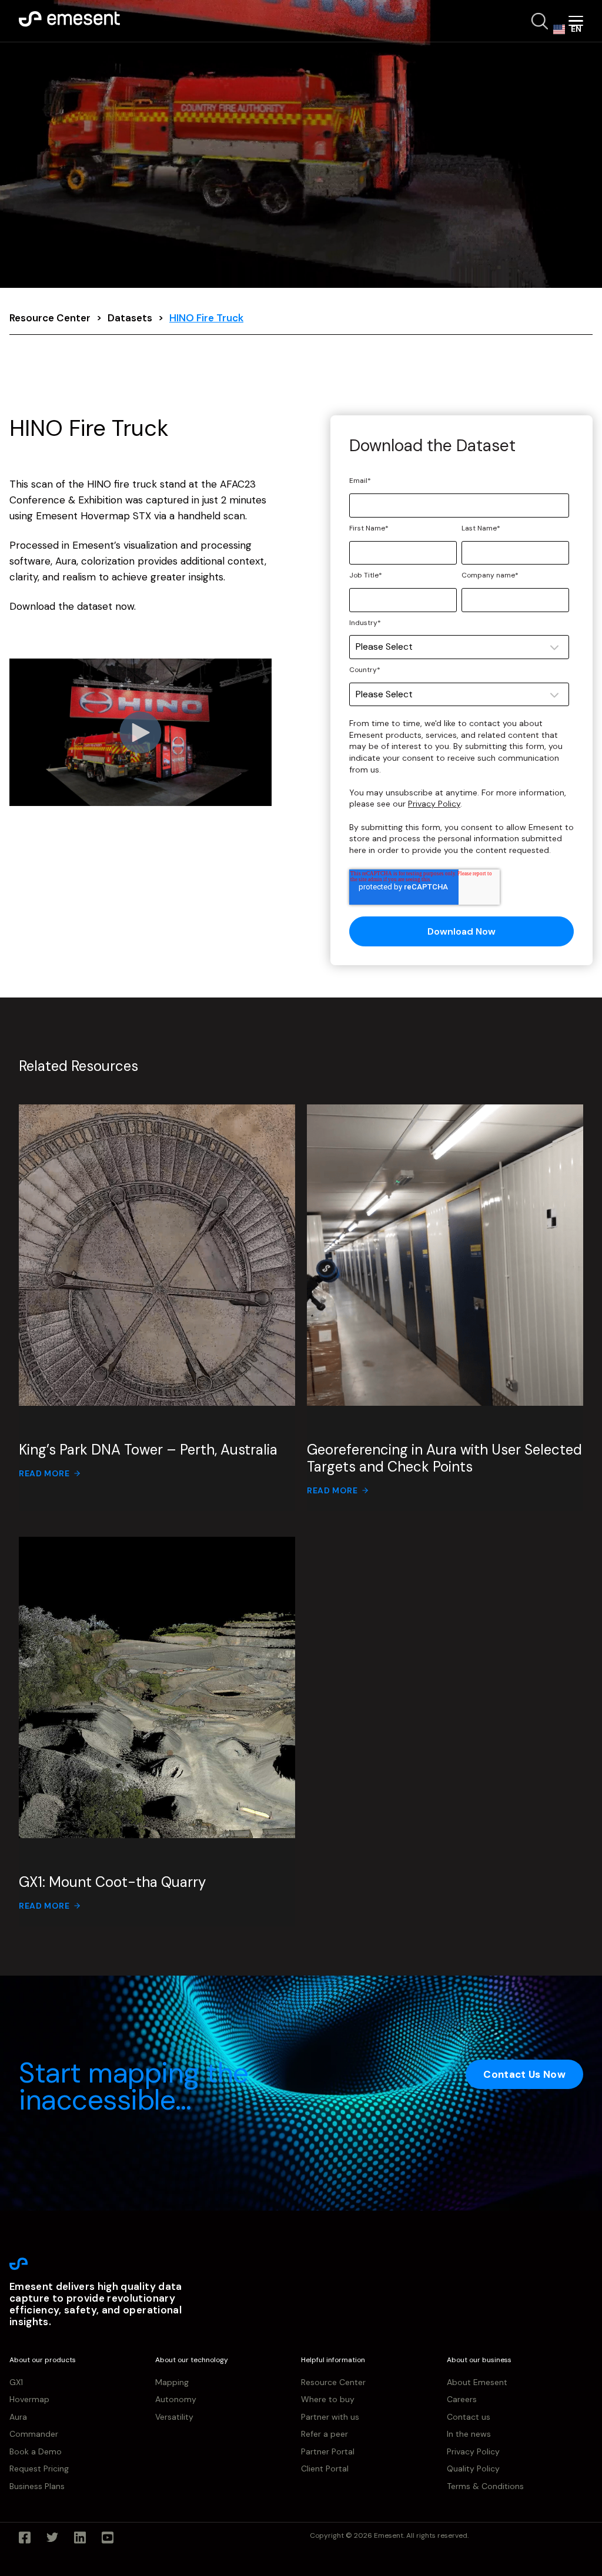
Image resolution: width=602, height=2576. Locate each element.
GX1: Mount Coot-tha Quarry (112, 1882)
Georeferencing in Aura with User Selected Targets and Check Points (444, 1458)
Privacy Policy (434, 804)
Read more (44, 1473)
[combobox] (567, 29)
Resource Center (50, 318)
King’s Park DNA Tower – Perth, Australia (148, 1450)
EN (576, 29)
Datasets (130, 318)
